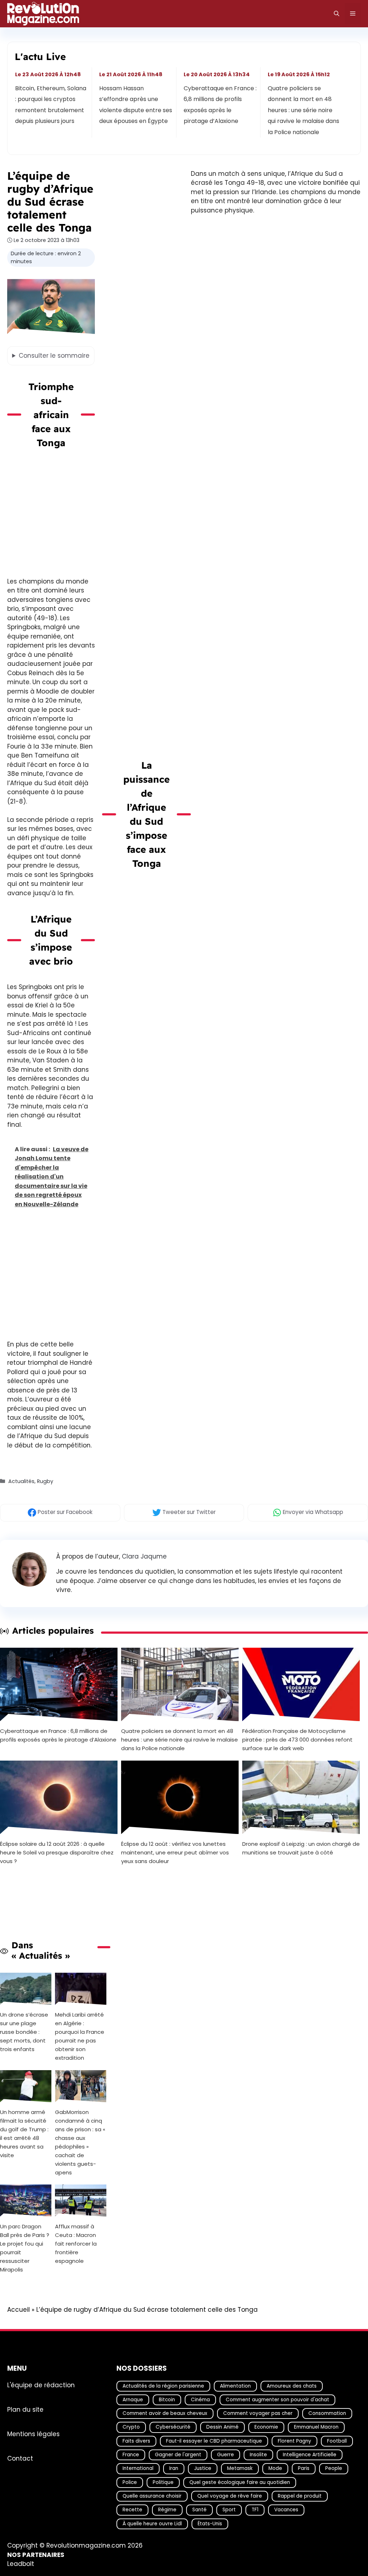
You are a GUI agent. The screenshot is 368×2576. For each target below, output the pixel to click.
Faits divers (136, 2441)
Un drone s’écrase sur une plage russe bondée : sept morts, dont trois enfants (24, 2032)
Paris (304, 2468)
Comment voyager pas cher (258, 2413)
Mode (275, 2468)
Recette (132, 2510)
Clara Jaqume (144, 1556)
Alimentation (235, 2386)
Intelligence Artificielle (310, 2455)
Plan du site (25, 2409)
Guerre (226, 2455)
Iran (174, 2468)
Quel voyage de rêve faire (230, 2496)
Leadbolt (21, 2564)
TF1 (255, 2510)
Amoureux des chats (292, 2386)
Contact (20, 2458)
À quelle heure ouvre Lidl (152, 2524)
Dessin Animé (222, 2427)
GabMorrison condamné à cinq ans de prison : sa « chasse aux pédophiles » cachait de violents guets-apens (80, 2142)
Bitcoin (167, 2400)
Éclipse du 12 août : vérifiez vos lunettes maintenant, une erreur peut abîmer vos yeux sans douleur (175, 1852)
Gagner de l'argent (178, 2455)
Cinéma (200, 2400)
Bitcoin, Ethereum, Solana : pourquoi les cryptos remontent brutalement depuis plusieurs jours (51, 105)
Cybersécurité (173, 2427)
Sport (229, 2510)
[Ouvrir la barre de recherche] (337, 14)
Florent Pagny (295, 2441)
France (131, 2455)
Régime (167, 2510)
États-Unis (210, 2524)
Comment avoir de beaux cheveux (165, 2413)
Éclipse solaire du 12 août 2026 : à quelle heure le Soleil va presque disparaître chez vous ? (57, 1852)
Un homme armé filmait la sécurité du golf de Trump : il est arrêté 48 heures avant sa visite (24, 2134)
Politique (163, 2482)
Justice (203, 2468)
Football (337, 2441)
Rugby (45, 1481)
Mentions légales (33, 2434)
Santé (199, 2510)
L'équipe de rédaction (41, 2385)
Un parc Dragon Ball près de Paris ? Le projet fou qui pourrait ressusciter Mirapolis (25, 2248)
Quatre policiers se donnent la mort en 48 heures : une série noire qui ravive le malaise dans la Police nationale (303, 110)
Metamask (240, 2468)
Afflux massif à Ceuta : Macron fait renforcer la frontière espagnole (76, 2244)
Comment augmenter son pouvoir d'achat (277, 2400)
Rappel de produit (300, 2496)
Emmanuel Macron (316, 2427)
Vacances (286, 2510)
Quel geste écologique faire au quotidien (240, 2482)
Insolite (258, 2455)
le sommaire (54, 356)
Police (130, 2482)
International (138, 2468)
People (334, 2468)
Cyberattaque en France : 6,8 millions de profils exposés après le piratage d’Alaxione (220, 105)
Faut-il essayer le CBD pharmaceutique (214, 2441)
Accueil (19, 2310)
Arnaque (133, 2400)
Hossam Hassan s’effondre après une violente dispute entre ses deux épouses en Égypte (136, 105)
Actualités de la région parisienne (163, 2386)
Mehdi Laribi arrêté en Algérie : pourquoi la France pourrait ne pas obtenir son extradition (80, 2036)
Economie (266, 2427)
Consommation (327, 2413)
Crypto (131, 2427)
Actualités (21, 1481)
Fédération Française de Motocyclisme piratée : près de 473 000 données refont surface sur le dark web (297, 1740)
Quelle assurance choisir (152, 2496)
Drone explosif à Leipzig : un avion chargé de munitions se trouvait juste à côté (301, 1848)
